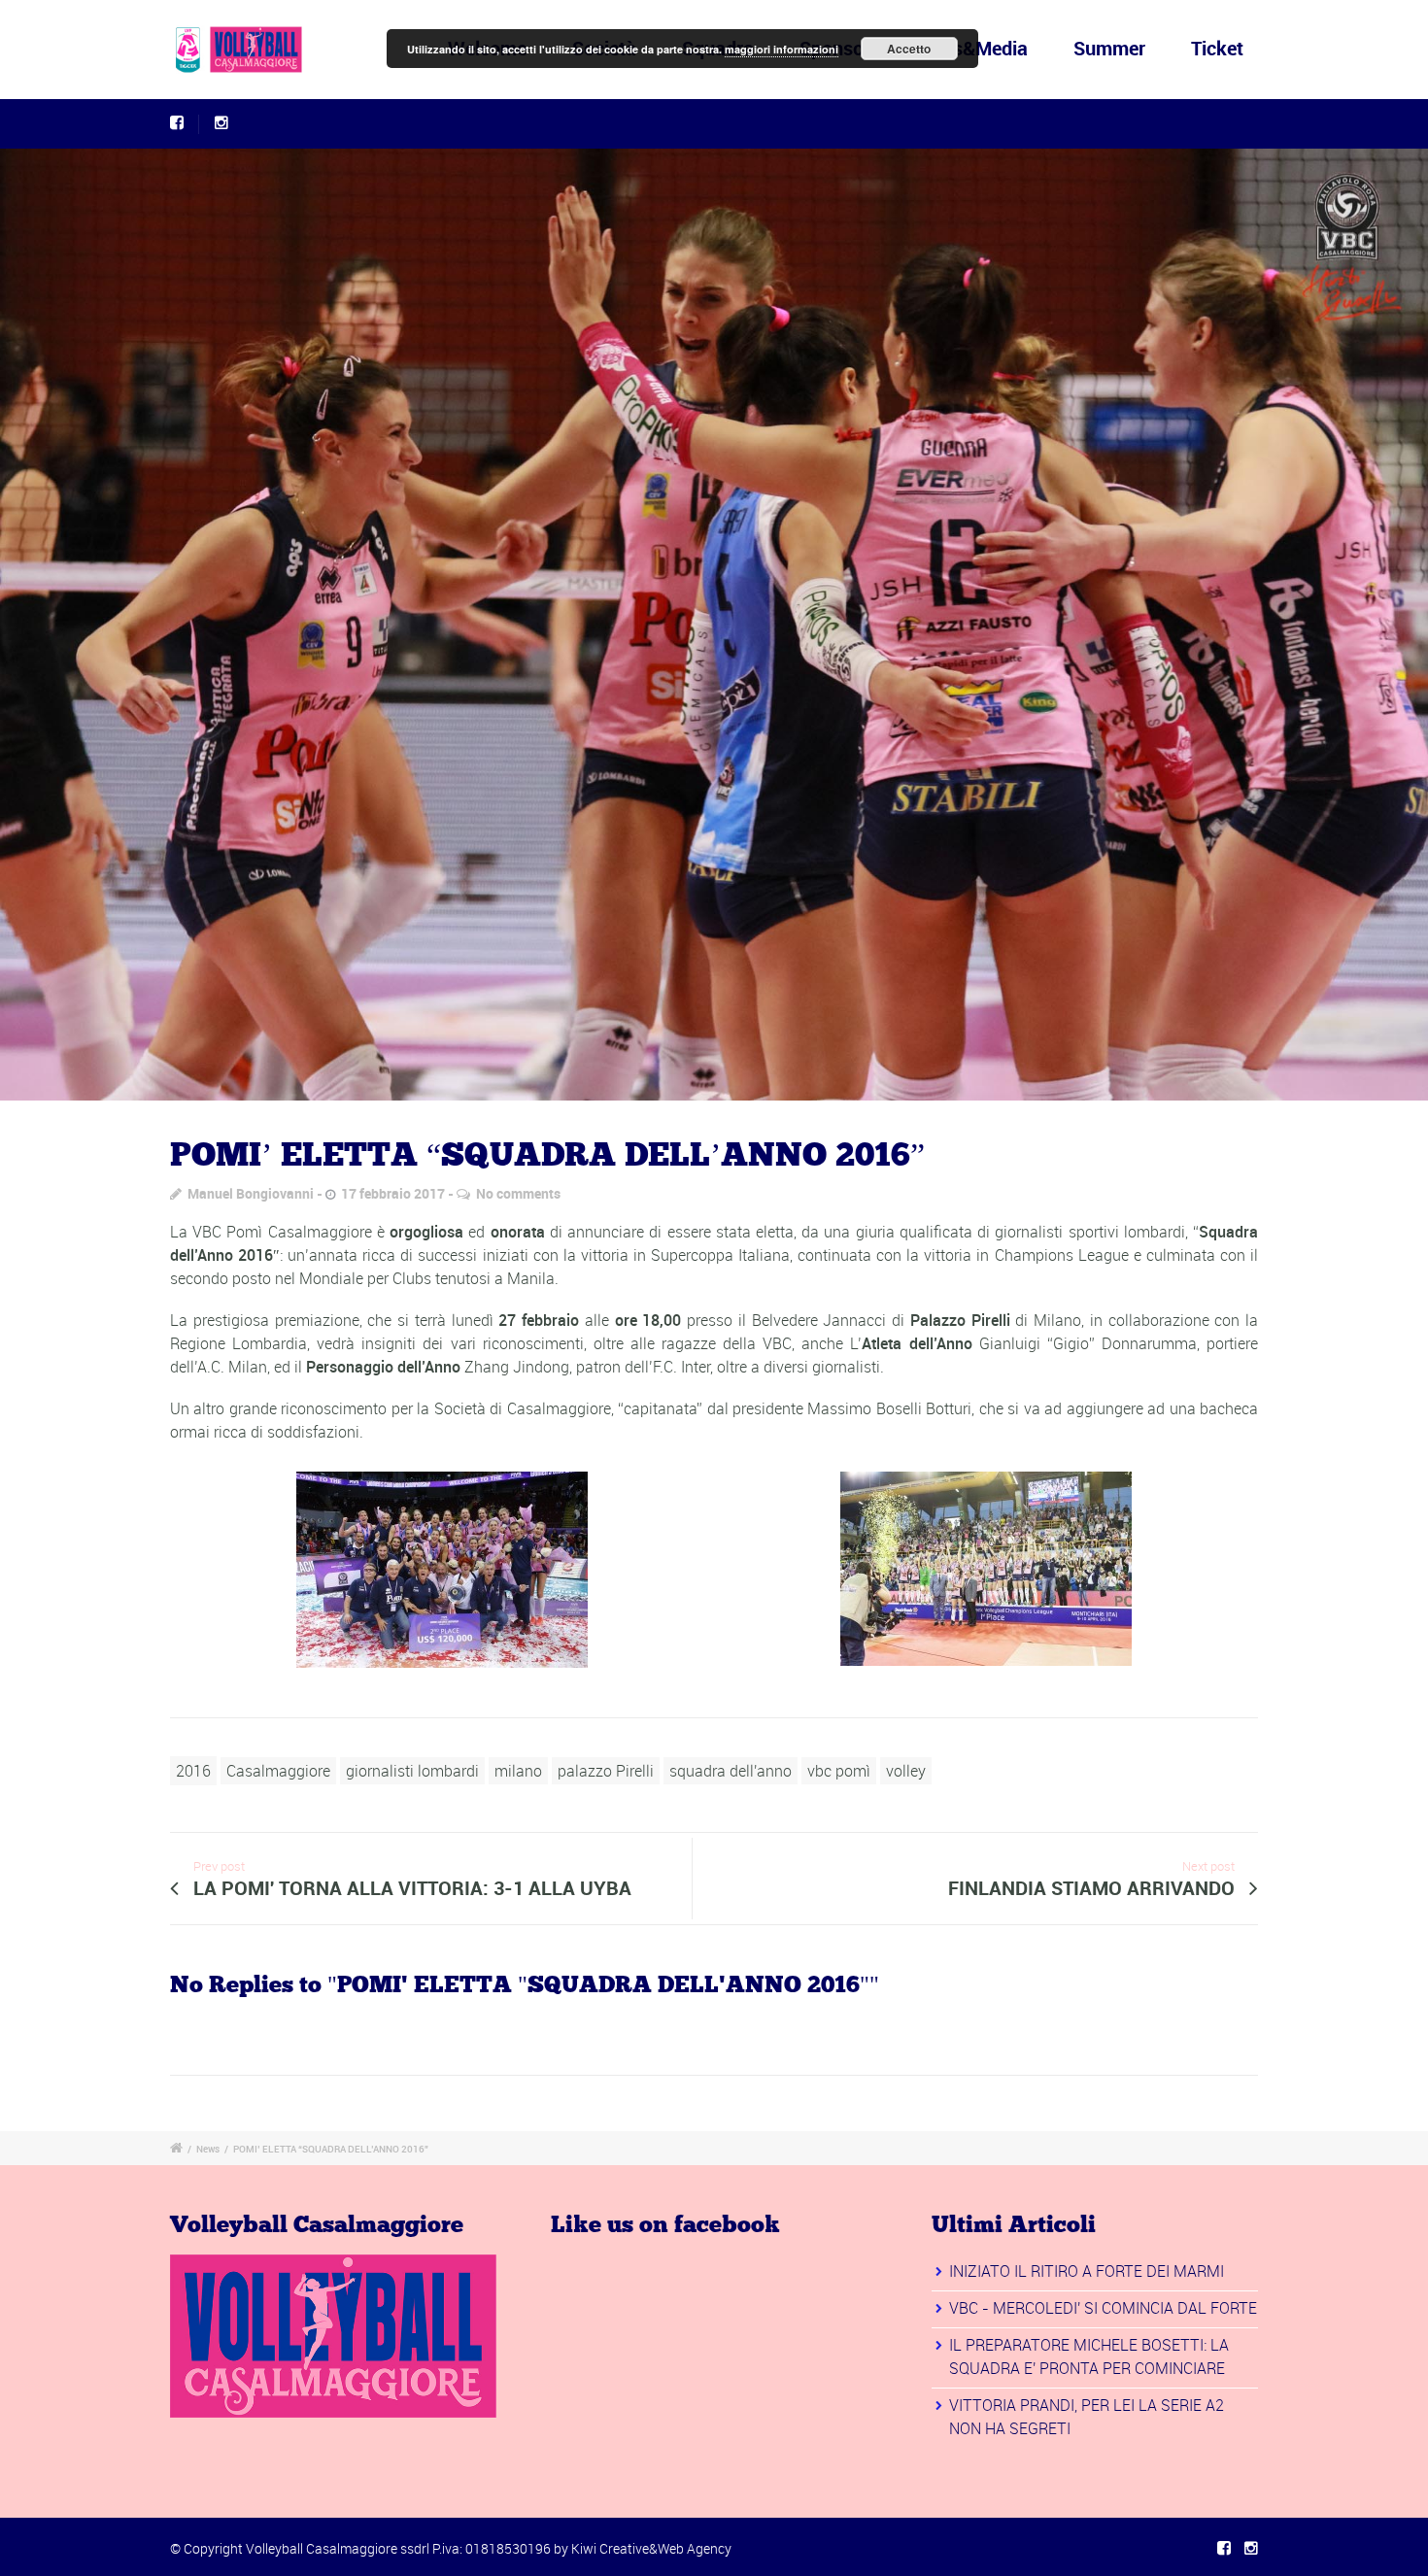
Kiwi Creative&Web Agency (651, 2548)
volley (906, 1771)
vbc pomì (839, 1771)
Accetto (909, 49)
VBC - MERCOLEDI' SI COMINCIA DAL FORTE (1103, 2308)
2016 (193, 1771)
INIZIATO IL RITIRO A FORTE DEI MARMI (1087, 2271)
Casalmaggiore (278, 1771)
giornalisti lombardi (412, 1771)
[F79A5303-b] (714, 625)
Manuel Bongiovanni (251, 1193)
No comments (518, 1193)
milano (518, 1771)
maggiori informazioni (782, 49)
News (208, 2149)
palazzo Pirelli (606, 1771)
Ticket (1217, 48)
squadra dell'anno (731, 1771)
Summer (1109, 48)
